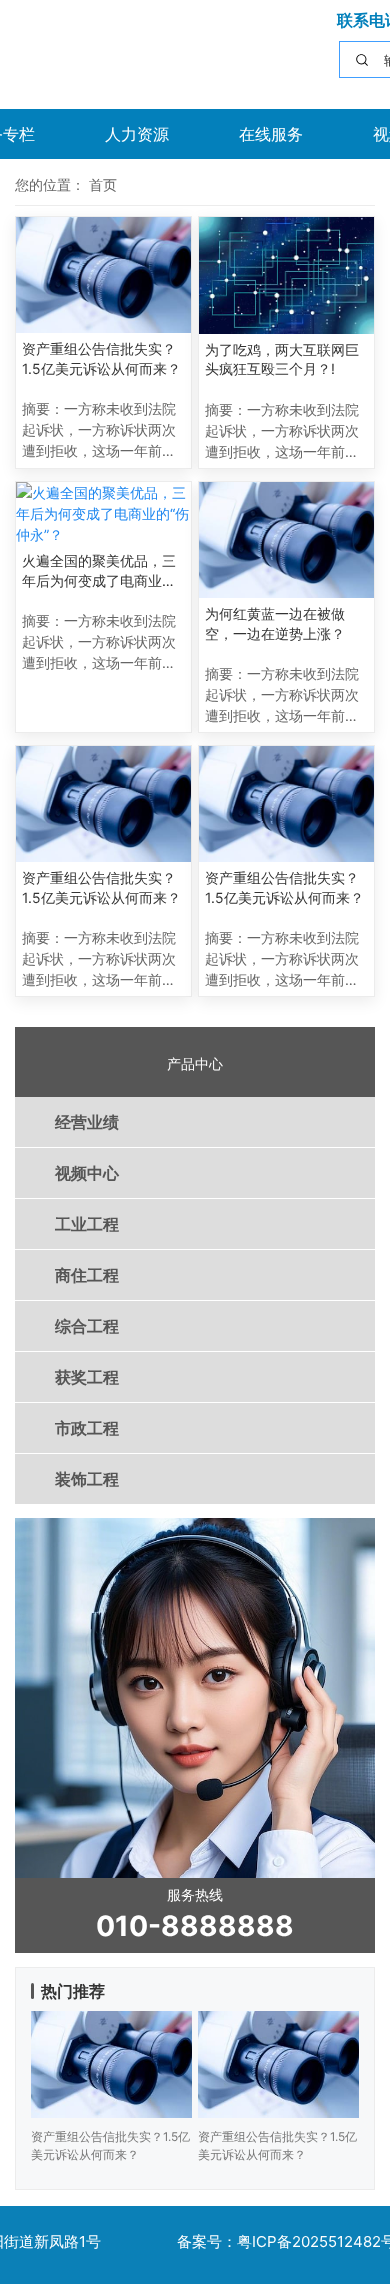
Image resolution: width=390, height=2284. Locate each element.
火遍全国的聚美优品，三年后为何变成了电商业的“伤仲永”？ (99, 571)
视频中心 (87, 1173)
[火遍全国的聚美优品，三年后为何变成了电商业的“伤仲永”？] (103, 513)
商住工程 (87, 1275)
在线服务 (271, 134)
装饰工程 (87, 1479)
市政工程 (87, 1428)
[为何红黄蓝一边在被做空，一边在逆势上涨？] (286, 540)
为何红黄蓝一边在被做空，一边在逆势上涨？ (275, 623)
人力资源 (137, 134)
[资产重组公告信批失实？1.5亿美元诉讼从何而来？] (103, 275)
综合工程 (87, 1326)
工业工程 (87, 1224)
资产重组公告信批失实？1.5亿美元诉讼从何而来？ (101, 358)
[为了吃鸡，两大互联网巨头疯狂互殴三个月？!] (286, 275)
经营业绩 (87, 1122)
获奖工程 (87, 1377)
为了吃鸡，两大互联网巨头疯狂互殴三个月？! (282, 359)
